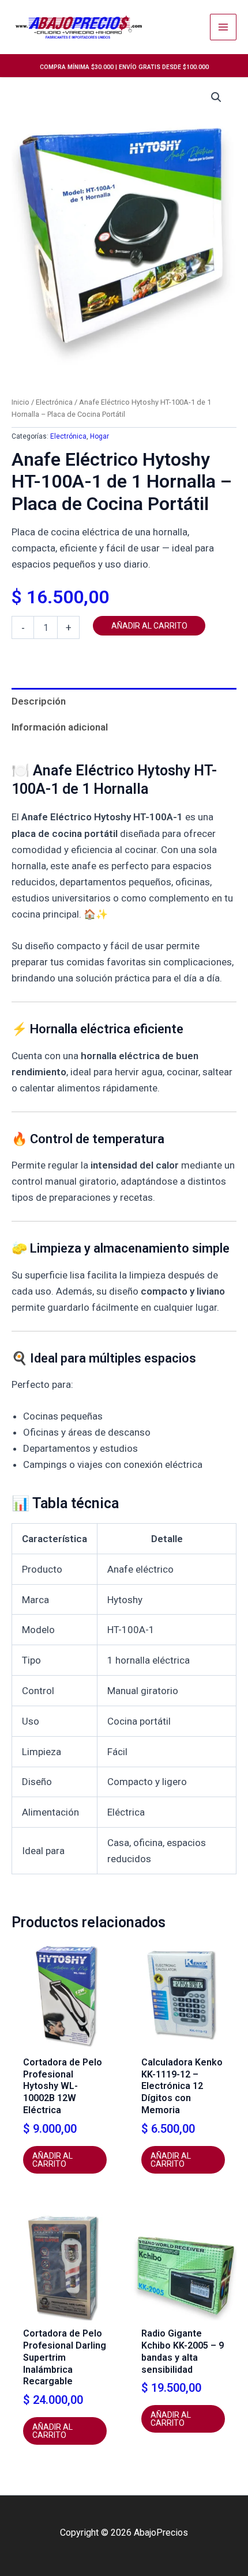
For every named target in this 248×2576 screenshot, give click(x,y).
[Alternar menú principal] (223, 27)
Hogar (99, 436)
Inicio (20, 402)
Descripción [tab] (39, 701)
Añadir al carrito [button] (52, 2160)
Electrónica (54, 402)
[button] (216, 97)
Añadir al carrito (149, 626)
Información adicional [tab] (60, 727)
